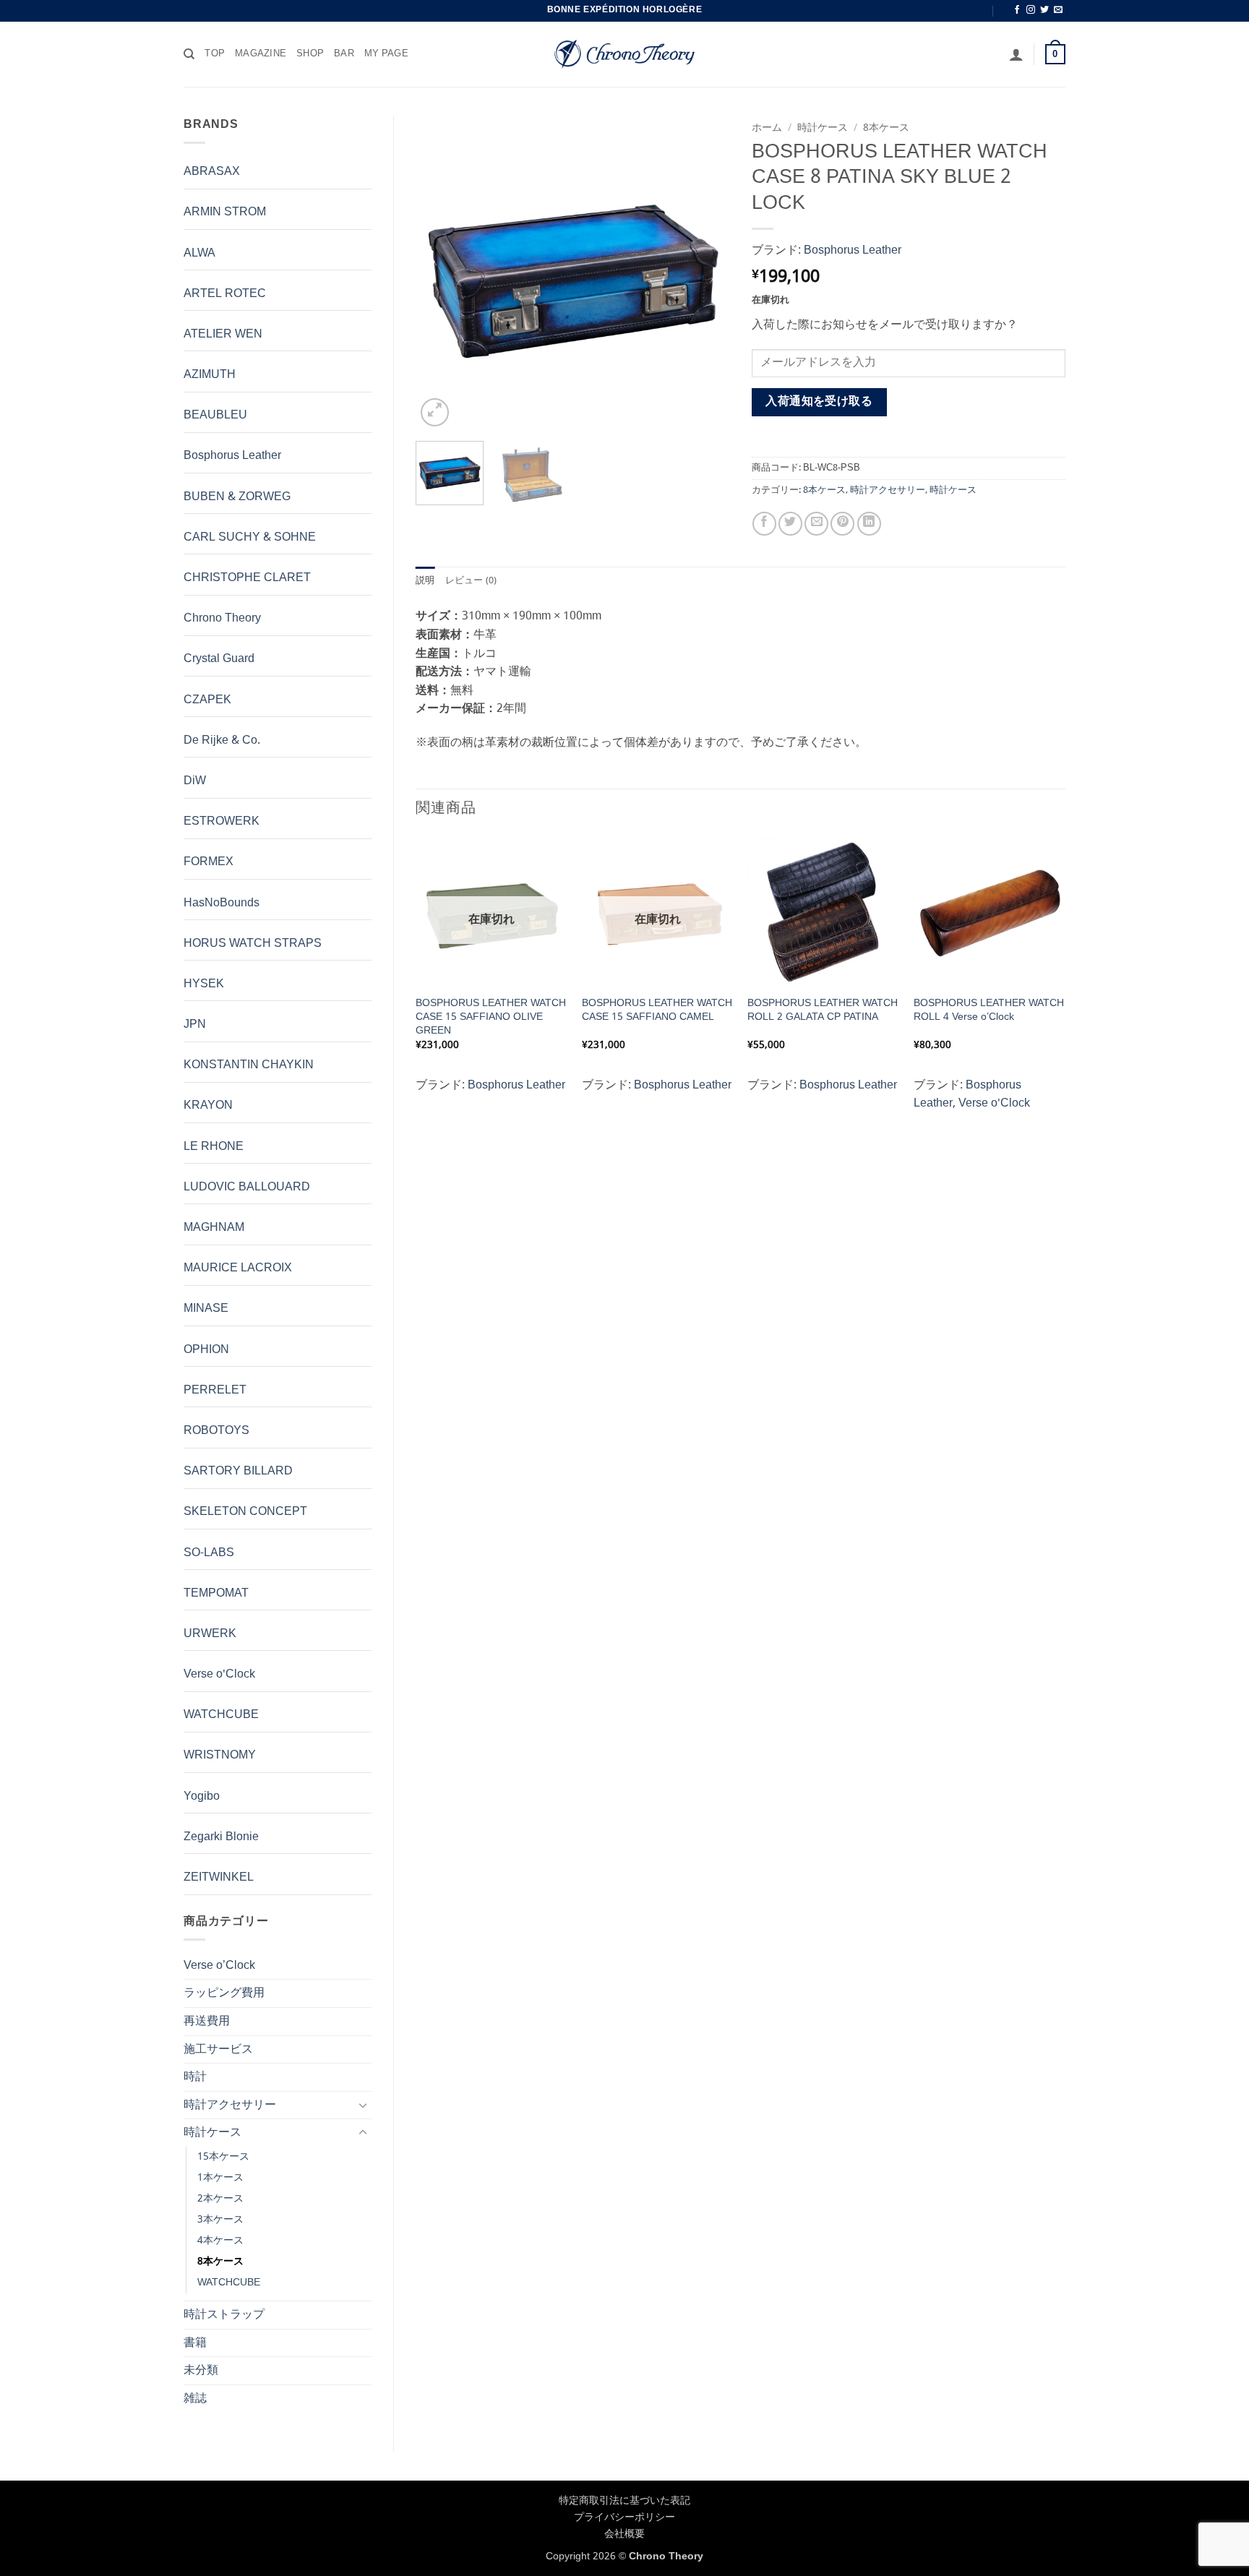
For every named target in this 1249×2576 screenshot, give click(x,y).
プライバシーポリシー (624, 2517)
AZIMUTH (210, 375)
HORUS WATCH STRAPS (253, 944)
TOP (215, 54)
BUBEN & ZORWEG (237, 497)
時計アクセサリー (230, 2105)
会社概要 (624, 2534)
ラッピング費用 (224, 1993)
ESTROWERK (222, 821)
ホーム (767, 128)
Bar (344, 54)
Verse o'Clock (219, 1674)
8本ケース (220, 2262)
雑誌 (195, 2399)
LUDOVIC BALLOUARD (247, 1187)
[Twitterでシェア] (790, 524)
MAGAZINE (261, 54)
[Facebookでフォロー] (1017, 10)
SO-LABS (209, 1553)
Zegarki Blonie (221, 1837)
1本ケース (220, 2178)
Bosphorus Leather (232, 456)
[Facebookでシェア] (764, 524)
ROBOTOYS (216, 1431)
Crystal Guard (219, 659)
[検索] (189, 54)
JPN (195, 1025)
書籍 (195, 2343)
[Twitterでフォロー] (1044, 10)
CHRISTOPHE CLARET (247, 578)
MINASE (206, 1309)
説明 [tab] (425, 581)
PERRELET (215, 1390)
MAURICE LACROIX (238, 1268)
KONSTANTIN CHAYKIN (249, 1065)
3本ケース (220, 2220)
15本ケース (223, 2157)
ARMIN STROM (225, 212)
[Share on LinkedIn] (869, 524)
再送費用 (207, 2021)
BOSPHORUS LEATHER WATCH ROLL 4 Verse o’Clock (989, 1010)
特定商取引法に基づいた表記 (624, 2501)
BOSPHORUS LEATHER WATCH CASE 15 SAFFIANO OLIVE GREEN (491, 1017)
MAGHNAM (214, 1228)
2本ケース (220, 2199)
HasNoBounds (222, 903)
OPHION (206, 1350)
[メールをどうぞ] (1058, 10)
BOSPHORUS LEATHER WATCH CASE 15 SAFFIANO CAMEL (657, 1010)
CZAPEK (207, 700)
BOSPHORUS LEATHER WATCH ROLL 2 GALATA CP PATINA (823, 1010)
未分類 (201, 2370)
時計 (195, 2077)
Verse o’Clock (219, 1966)
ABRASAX (212, 172)
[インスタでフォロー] (1031, 10)
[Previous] (440, 273)
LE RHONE (214, 1147)
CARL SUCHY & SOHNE (250, 537)
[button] (1016, 54)
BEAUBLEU (215, 415)
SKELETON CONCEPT (245, 1512)
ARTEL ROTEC (225, 294)
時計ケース (213, 2133)
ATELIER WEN (223, 334)
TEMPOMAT (216, 1593)
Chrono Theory (222, 618)
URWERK (210, 1634)
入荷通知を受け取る (819, 402)
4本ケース (220, 2241)
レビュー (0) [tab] (471, 581)
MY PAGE (386, 54)
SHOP (310, 54)
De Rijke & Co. (222, 740)
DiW (195, 781)
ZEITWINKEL (219, 1877)
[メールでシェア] (816, 524)
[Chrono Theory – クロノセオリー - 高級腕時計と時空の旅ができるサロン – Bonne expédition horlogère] (624, 54)
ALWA (199, 253)
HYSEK (204, 984)
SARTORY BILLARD (238, 1471)
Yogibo (202, 1796)
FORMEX (209, 862)
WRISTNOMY (220, 1755)
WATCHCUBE (221, 1715)
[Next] (705, 273)
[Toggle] (363, 2105)
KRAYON (208, 1105)
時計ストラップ (224, 2315)
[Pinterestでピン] (842, 524)
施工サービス (218, 2049)
